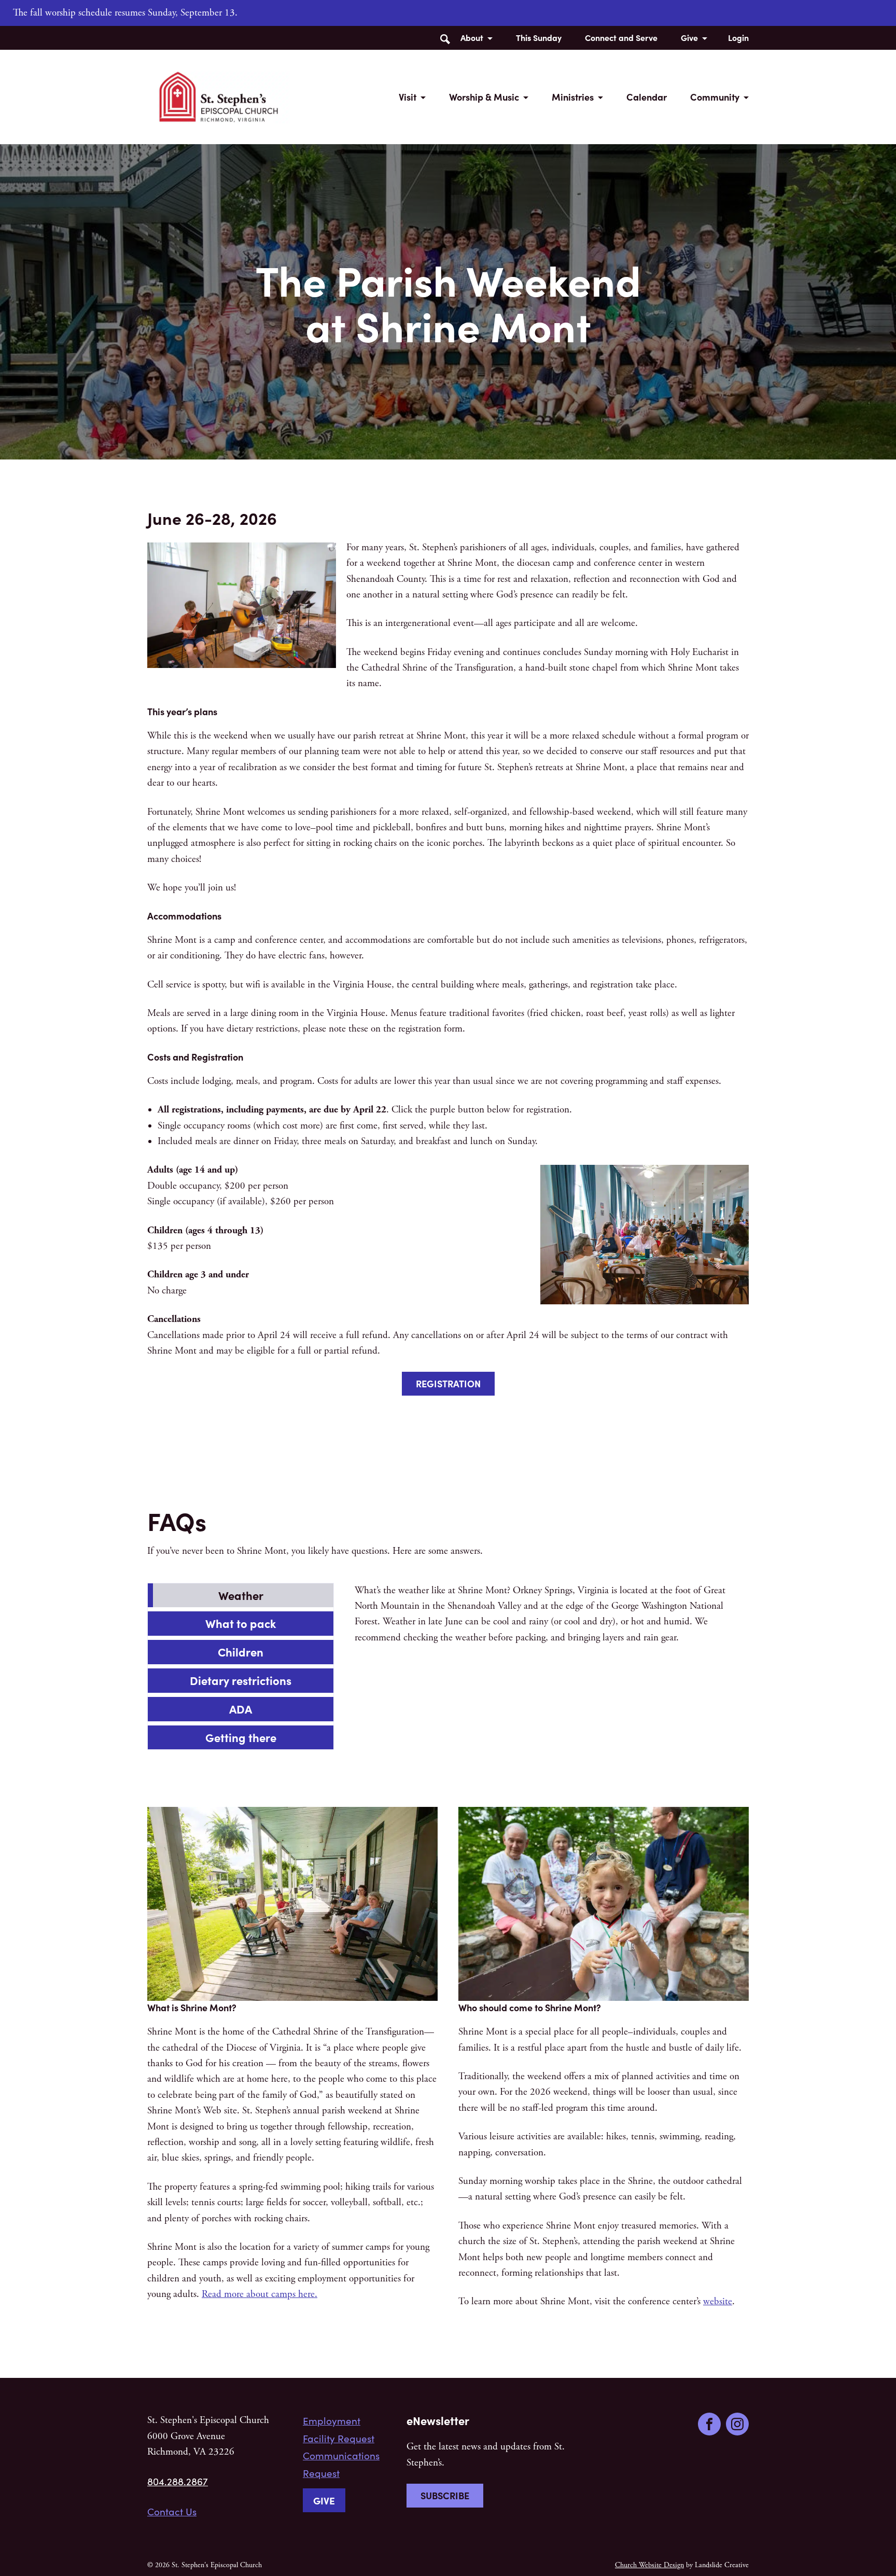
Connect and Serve (621, 37)
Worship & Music (484, 97)
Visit (408, 97)
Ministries (573, 97)
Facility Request (339, 2438)
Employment (332, 2420)
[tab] (241, 1596)
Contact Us (172, 2511)
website (718, 2302)
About (472, 37)
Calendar (647, 97)
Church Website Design (649, 2565)
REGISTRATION (448, 1383)
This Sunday (539, 37)
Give (689, 37)
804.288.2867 (178, 2481)
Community (715, 97)
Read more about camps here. (260, 2294)
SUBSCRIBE (445, 2495)
